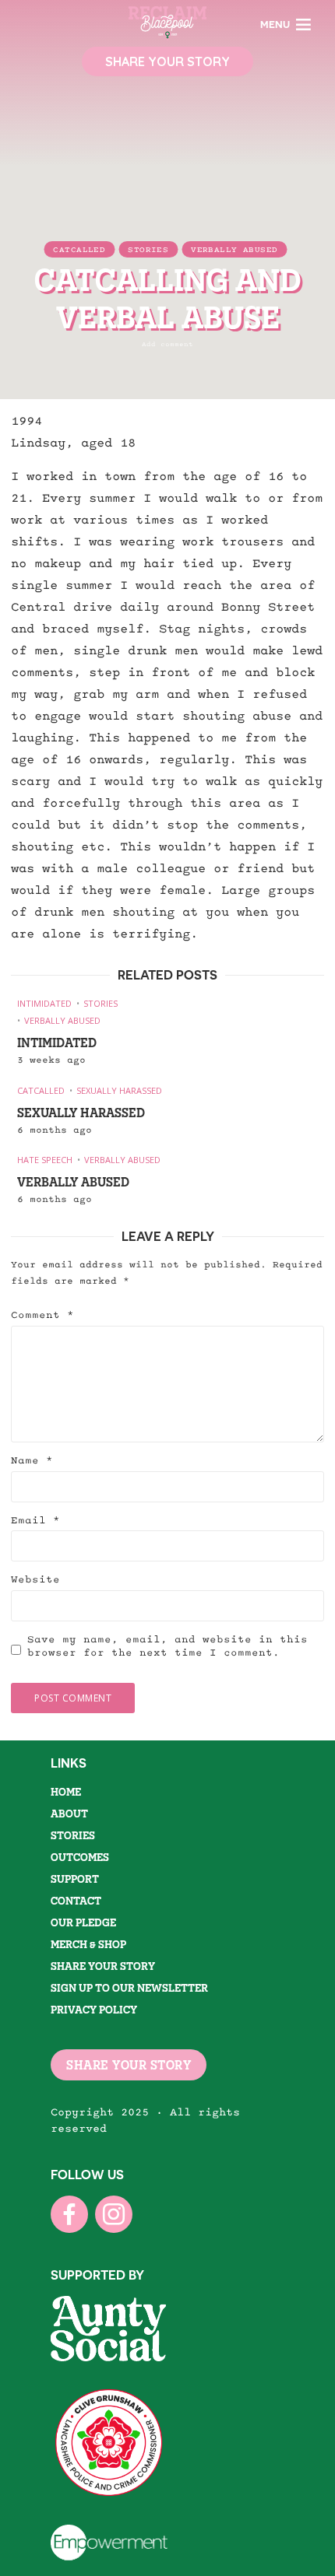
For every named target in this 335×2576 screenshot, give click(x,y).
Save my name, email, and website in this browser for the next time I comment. (167, 1646)
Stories (148, 250)
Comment (42, 1315)
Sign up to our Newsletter (129, 1988)
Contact (76, 1901)
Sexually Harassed (119, 1090)
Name (32, 1460)
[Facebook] (69, 2214)
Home (66, 1792)
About (69, 1814)
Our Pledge (83, 1922)
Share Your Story (167, 61)
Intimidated (44, 1003)
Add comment (167, 344)
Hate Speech (45, 1160)
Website (35, 1579)
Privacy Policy (94, 2010)
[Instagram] (114, 2214)
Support (75, 1879)
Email (35, 1520)
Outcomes (80, 1857)
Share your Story (103, 1966)
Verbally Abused (234, 250)
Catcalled (79, 250)
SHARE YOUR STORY (129, 2065)
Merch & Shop (88, 1944)
